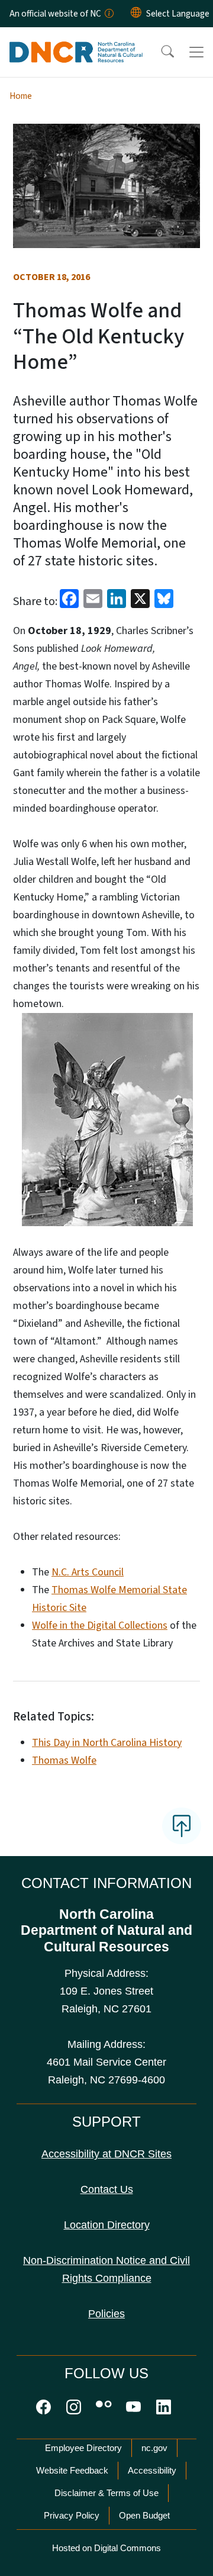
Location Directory (107, 2225)
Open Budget (144, 2515)
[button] (160, 52)
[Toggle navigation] (196, 52)
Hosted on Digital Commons (106, 2548)
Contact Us (107, 2189)
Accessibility (152, 2470)
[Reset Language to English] (136, 14)
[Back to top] (182, 1826)
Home (21, 96)
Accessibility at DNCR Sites (106, 2154)
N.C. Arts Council (88, 1572)
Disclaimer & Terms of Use (106, 2493)
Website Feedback (72, 2470)
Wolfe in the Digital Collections (100, 1625)
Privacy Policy (72, 2515)
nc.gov (154, 2448)
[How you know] (108, 14)
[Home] (76, 41)
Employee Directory (83, 2448)
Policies (106, 2314)
